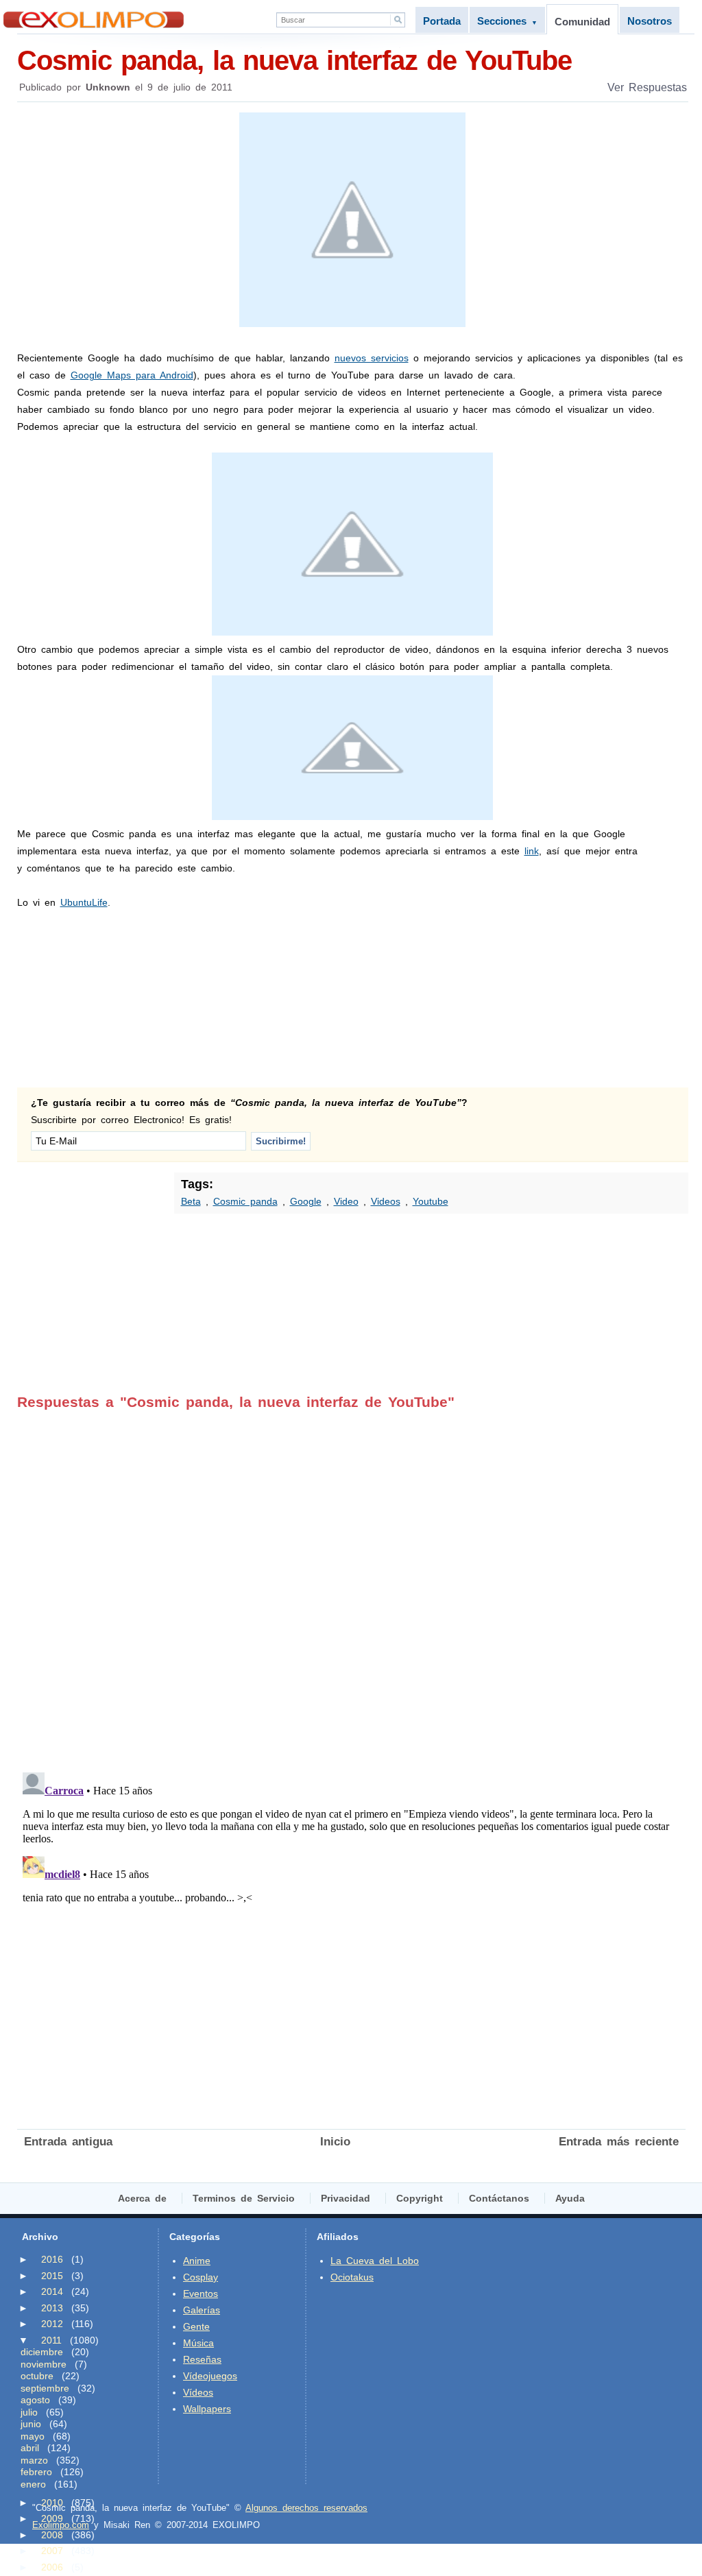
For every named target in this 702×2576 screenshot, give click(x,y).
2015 (52, 2276)
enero (33, 2484)
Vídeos (198, 2392)
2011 (51, 2340)
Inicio (335, 2142)
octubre (37, 2376)
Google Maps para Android (132, 375)
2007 (52, 2551)
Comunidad (582, 22)
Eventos (201, 2294)
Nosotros (650, 21)
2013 (52, 2308)
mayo (33, 2436)
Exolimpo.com (61, 2525)
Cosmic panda (245, 1201)
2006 (52, 2567)
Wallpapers (207, 2409)
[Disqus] (351, 1582)
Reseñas (202, 2359)
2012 (52, 2324)
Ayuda (570, 2198)
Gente (196, 2326)
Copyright (420, 2198)
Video (346, 1201)
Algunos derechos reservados (306, 2508)
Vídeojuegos (210, 2376)
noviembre (44, 2364)
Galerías (202, 2310)
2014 (52, 2291)
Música (198, 2343)
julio (29, 2412)
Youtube (431, 1201)
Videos (386, 1201)
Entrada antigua (68, 2142)
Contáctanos (499, 2198)
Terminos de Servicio (244, 2198)
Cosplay (201, 2277)
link (532, 851)
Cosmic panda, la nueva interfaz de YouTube (294, 60)
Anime (197, 2261)
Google (306, 1201)
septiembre (45, 2388)
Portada (442, 21)
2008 (52, 2535)
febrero (36, 2472)
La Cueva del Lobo (375, 2261)
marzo (34, 2460)
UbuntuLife (84, 902)
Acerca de (142, 2198)
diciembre (42, 2352)
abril (30, 2448)
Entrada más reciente (619, 2142)
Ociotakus (352, 2277)
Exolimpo (94, 20)
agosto (35, 2400)
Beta (191, 1201)
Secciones (507, 21)
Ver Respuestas (647, 87)
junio (31, 2424)
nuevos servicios (372, 358)
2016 (52, 2259)
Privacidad (346, 2198)
